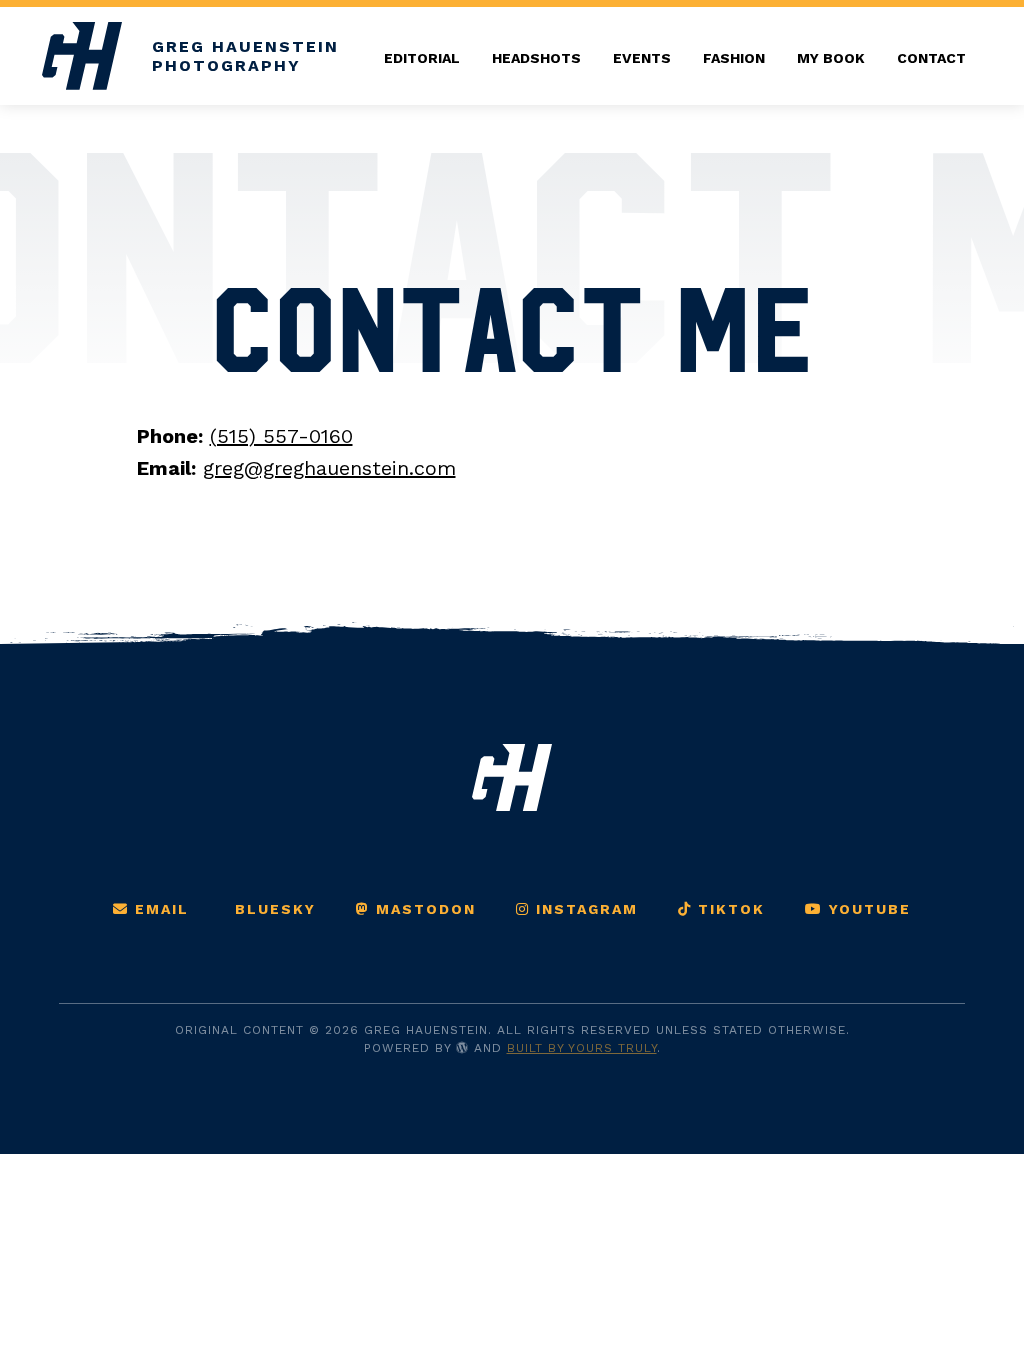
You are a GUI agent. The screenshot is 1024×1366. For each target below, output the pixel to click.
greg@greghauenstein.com (329, 468)
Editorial (422, 58)
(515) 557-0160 (281, 436)
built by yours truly (582, 1048)
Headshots (536, 58)
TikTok (728, 909)
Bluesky (272, 909)
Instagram (584, 909)
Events (642, 58)
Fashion (734, 58)
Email (159, 909)
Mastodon (423, 909)
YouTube (867, 909)
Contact (931, 58)
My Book (831, 58)
